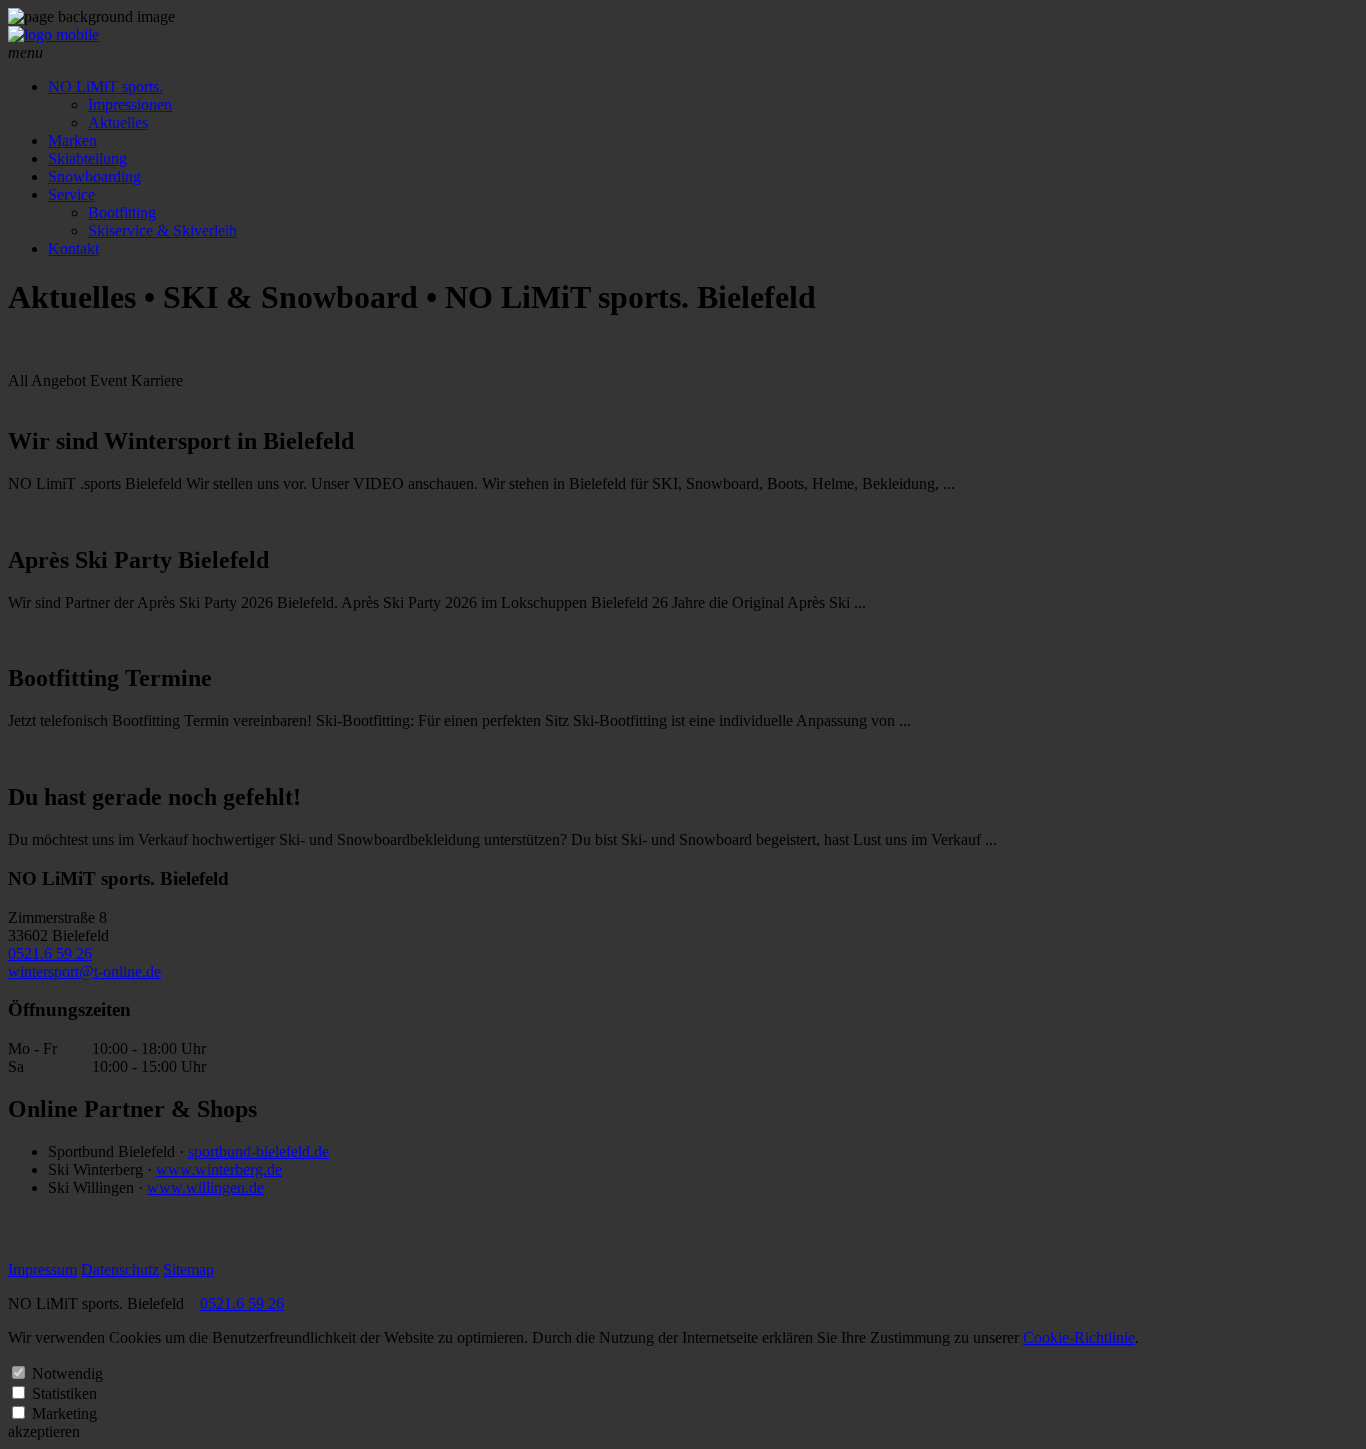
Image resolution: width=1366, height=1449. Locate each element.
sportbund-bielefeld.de (258, 1151)
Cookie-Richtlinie (1079, 1337)
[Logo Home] (53, 34)
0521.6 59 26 (50, 953)
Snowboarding (94, 176)
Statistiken (64, 1393)
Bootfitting (122, 212)
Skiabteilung (87, 158)
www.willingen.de (205, 1187)
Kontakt (73, 248)
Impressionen (130, 104)
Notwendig (67, 1373)
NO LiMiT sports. (105, 86)
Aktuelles (118, 122)
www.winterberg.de (219, 1169)
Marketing (64, 1413)
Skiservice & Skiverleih (162, 230)
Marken (72, 140)
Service (71, 194)
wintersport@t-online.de (84, 971)
